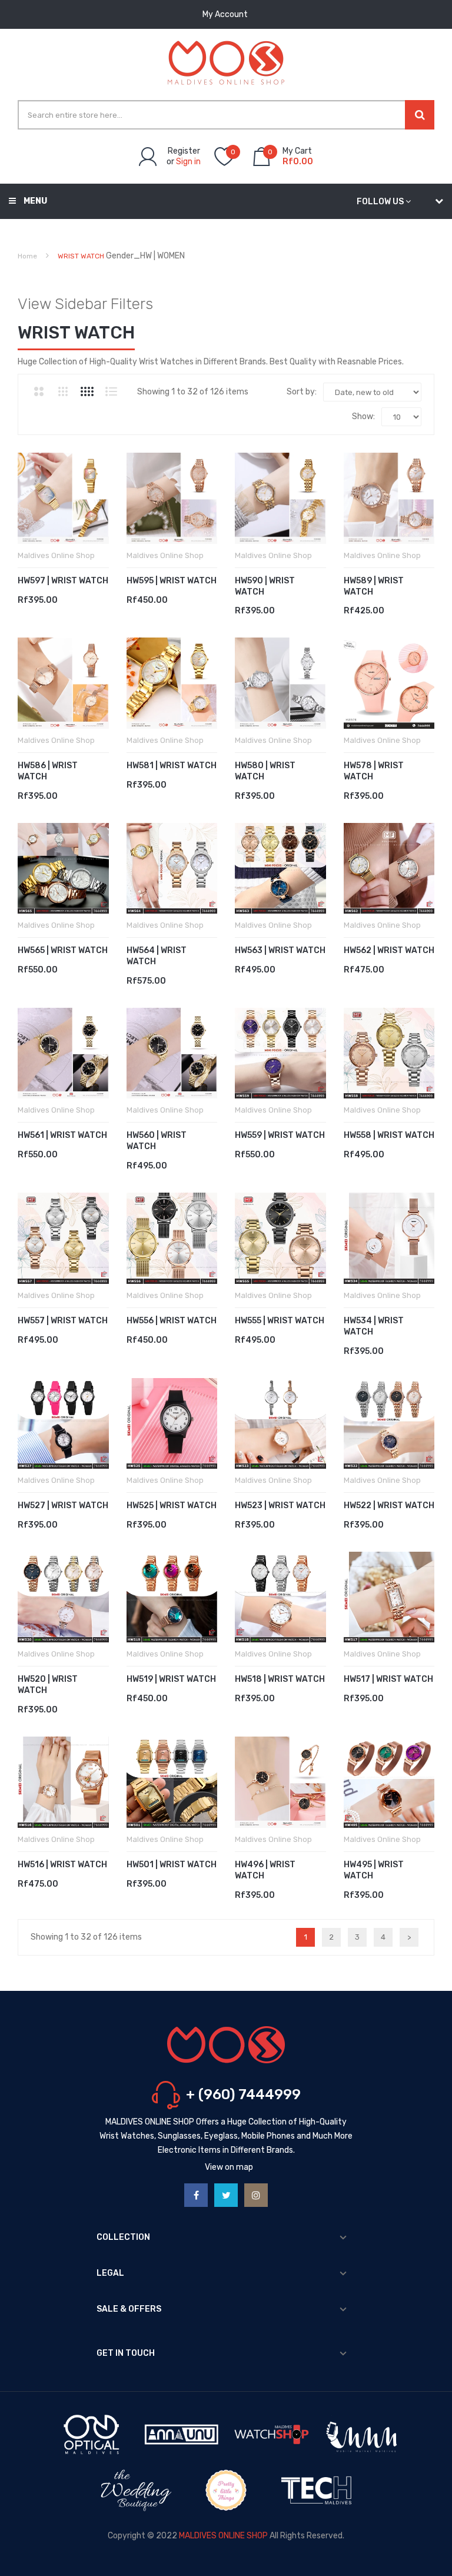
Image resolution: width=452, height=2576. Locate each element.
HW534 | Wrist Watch (374, 1326)
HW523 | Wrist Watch (280, 1506)
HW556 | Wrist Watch (172, 1321)
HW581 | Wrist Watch (172, 766)
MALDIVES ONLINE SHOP (223, 2536)
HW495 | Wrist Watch (374, 1870)
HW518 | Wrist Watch (280, 1679)
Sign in (188, 162)
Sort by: (302, 392)
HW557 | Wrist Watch (63, 1321)
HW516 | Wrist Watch (62, 1865)
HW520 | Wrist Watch (48, 1685)
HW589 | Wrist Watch (374, 586)
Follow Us (380, 202)
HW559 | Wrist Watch (280, 1135)
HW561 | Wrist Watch (62, 1135)
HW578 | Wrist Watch (374, 771)
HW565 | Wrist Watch (63, 950)
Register (184, 151)
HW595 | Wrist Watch (172, 581)
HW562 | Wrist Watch (389, 950)
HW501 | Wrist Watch (172, 1865)
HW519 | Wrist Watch (171, 1679)
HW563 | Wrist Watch (280, 950)
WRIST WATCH (81, 256)
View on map (229, 2167)
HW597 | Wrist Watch (63, 581)
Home (27, 256)
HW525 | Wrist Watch (172, 1506)
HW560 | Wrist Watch (157, 1141)
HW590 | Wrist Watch (265, 586)
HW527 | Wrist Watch (63, 1506)
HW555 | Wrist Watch (280, 1321)
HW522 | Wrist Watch (389, 1506)
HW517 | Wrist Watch (388, 1679)
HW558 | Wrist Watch (389, 1135)
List (111, 391)
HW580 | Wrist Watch (265, 771)
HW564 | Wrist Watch (157, 956)
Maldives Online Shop (56, 555)
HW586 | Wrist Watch (48, 771)
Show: (363, 416)
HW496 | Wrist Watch (265, 1870)
